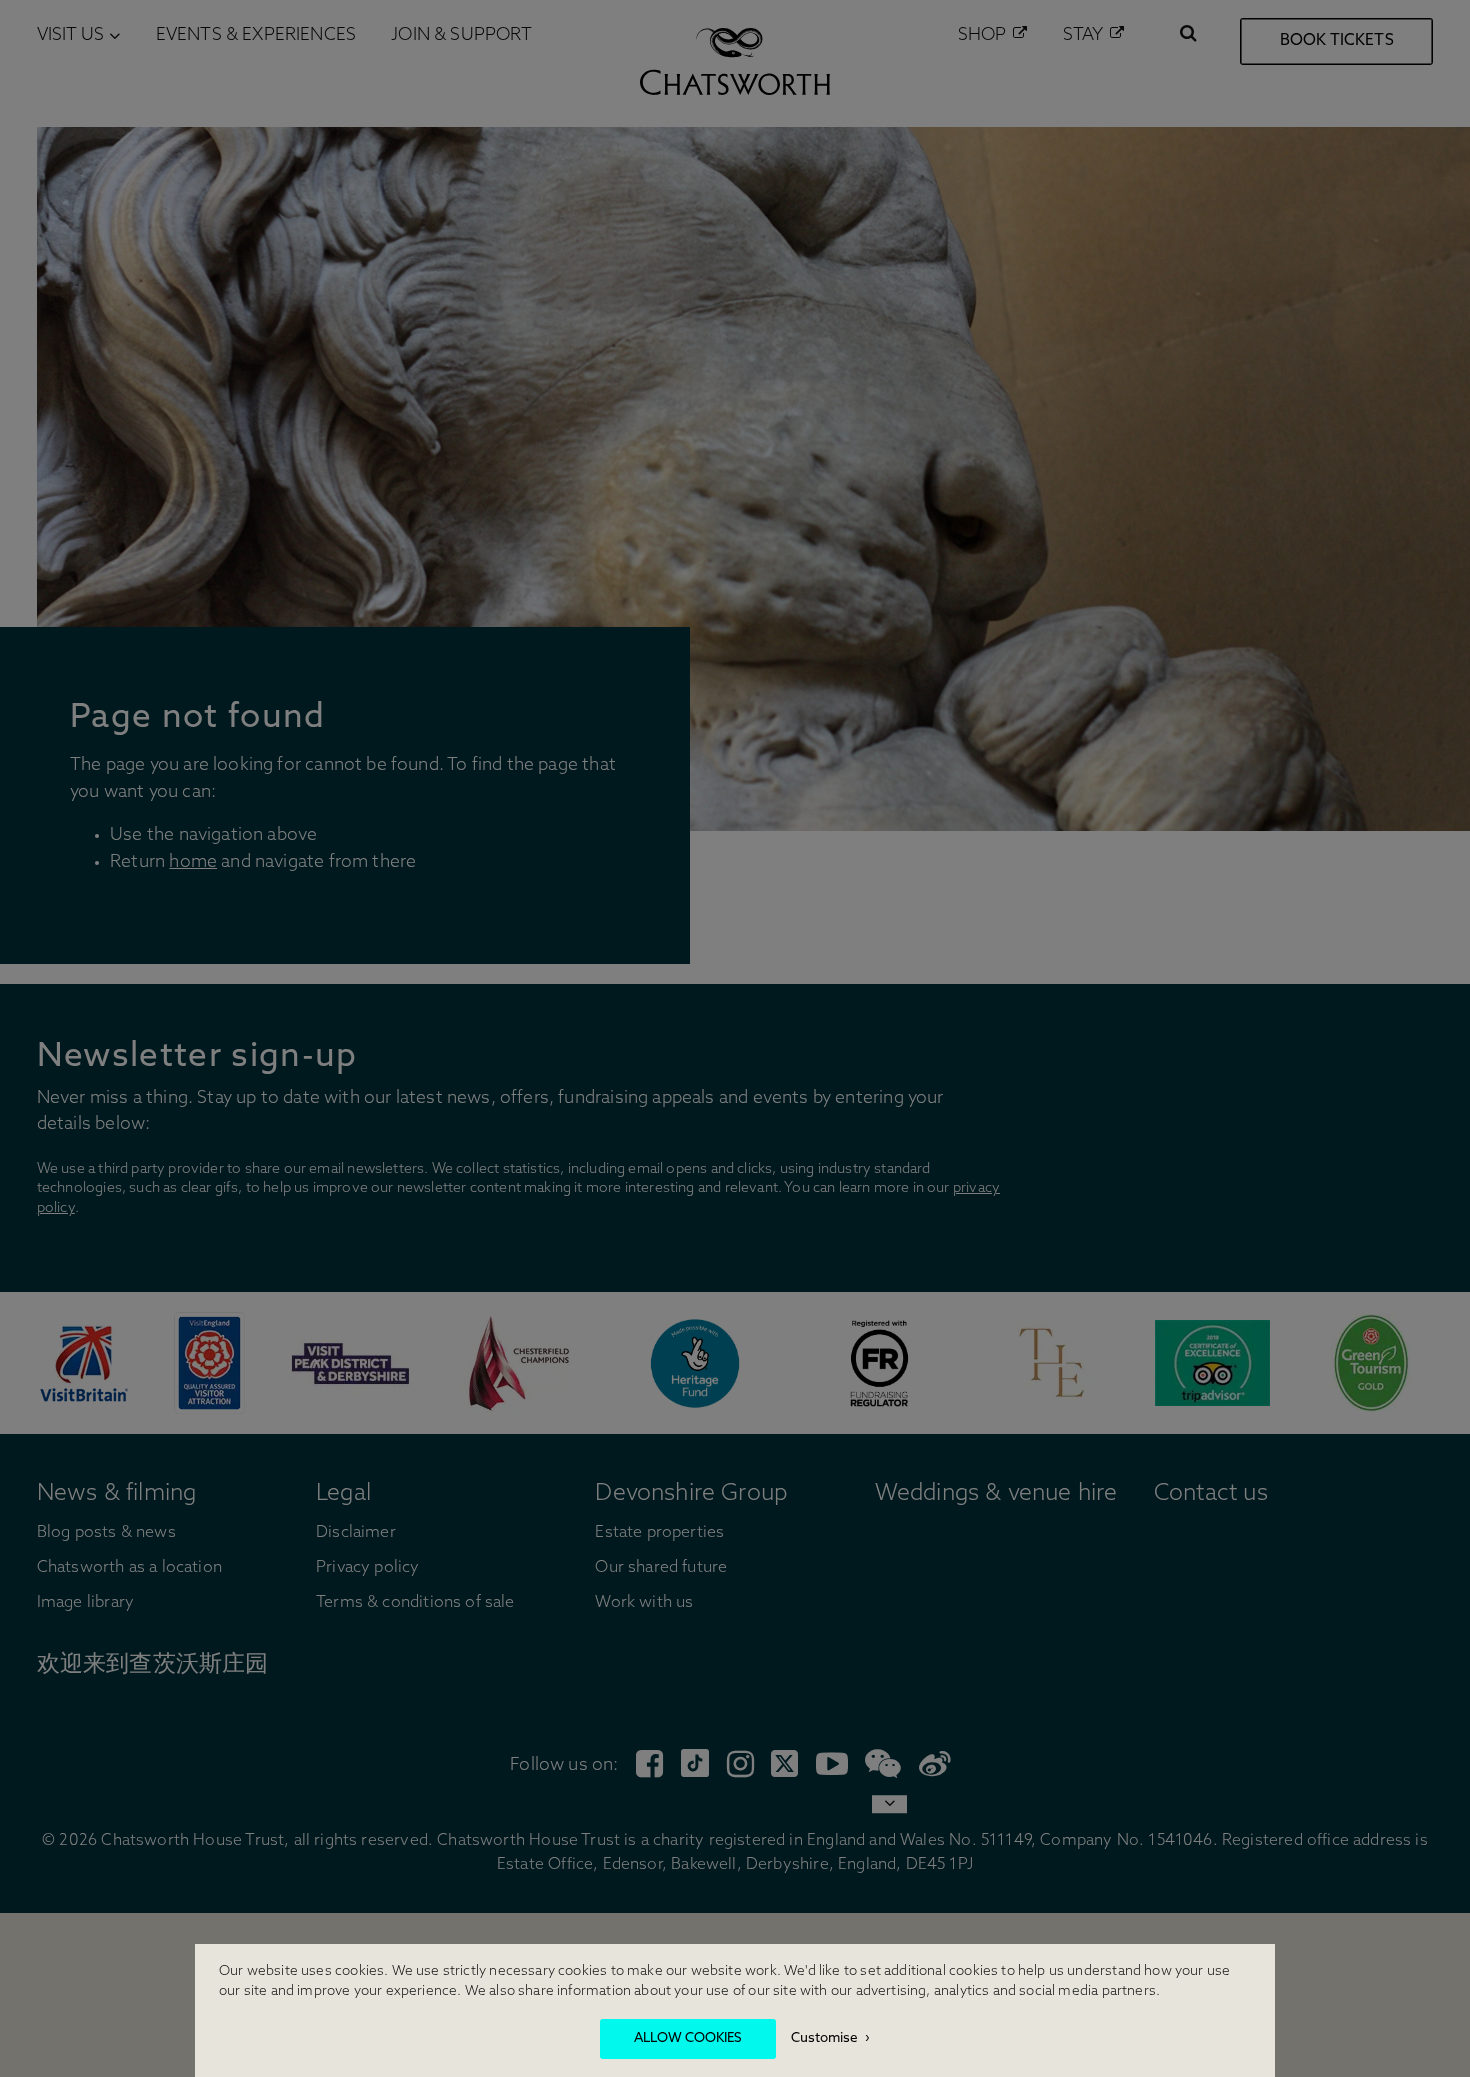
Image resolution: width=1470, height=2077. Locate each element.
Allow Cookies (688, 2038)
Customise (824, 2038)
